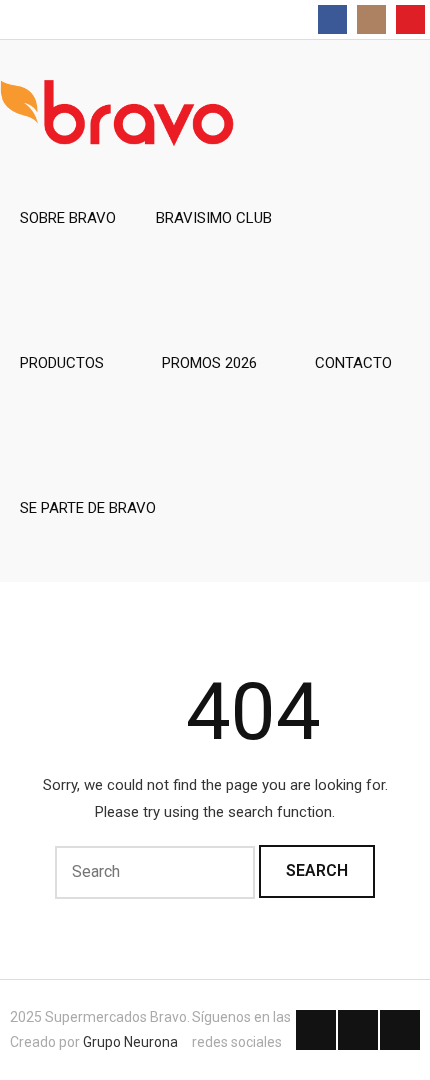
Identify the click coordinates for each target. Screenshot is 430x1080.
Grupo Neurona (130, 1042)
